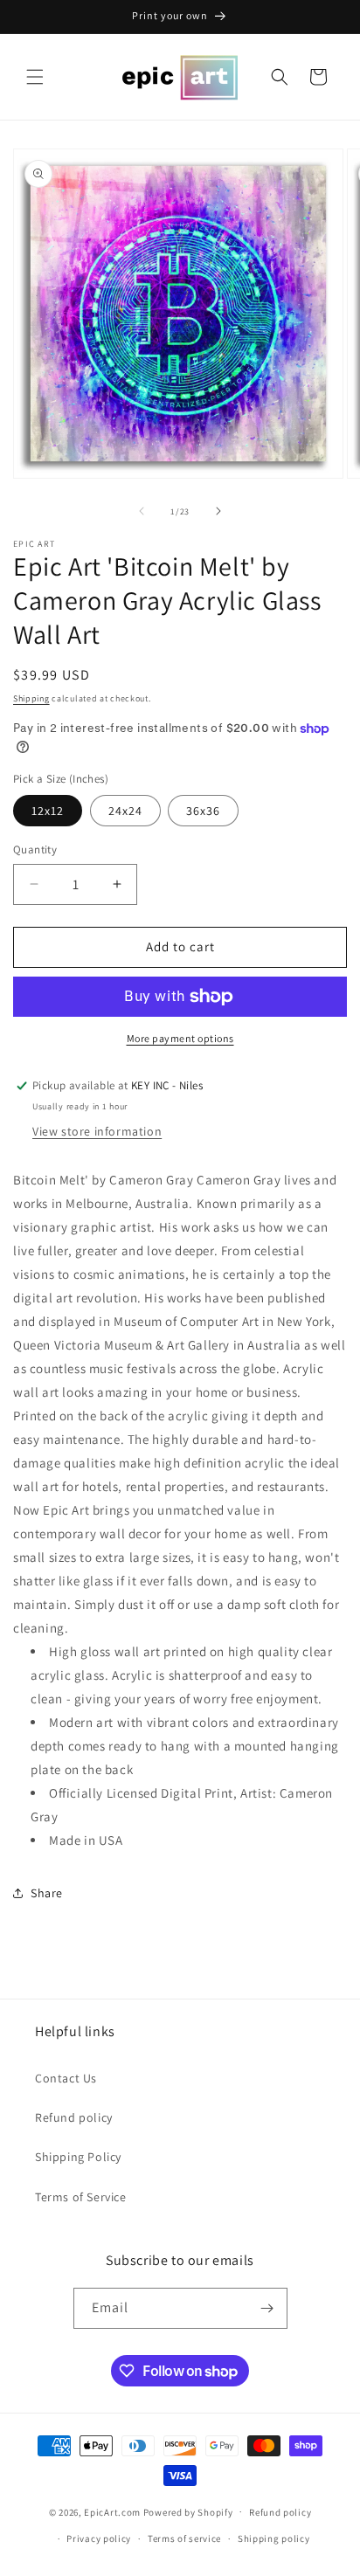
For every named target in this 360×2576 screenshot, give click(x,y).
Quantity (35, 849)
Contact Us (66, 2078)
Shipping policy (274, 2538)
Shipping (31, 698)
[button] (35, 77)
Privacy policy (99, 2538)
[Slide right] (218, 511)
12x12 (48, 811)
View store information (97, 1131)
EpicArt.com (112, 2511)
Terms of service (184, 2538)
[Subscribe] (267, 2308)
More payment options (180, 1038)
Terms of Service (81, 2197)
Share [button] (47, 1893)
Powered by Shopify (188, 2511)
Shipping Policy (78, 2157)
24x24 (125, 811)
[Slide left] (142, 511)
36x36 (203, 811)
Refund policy (74, 2117)
